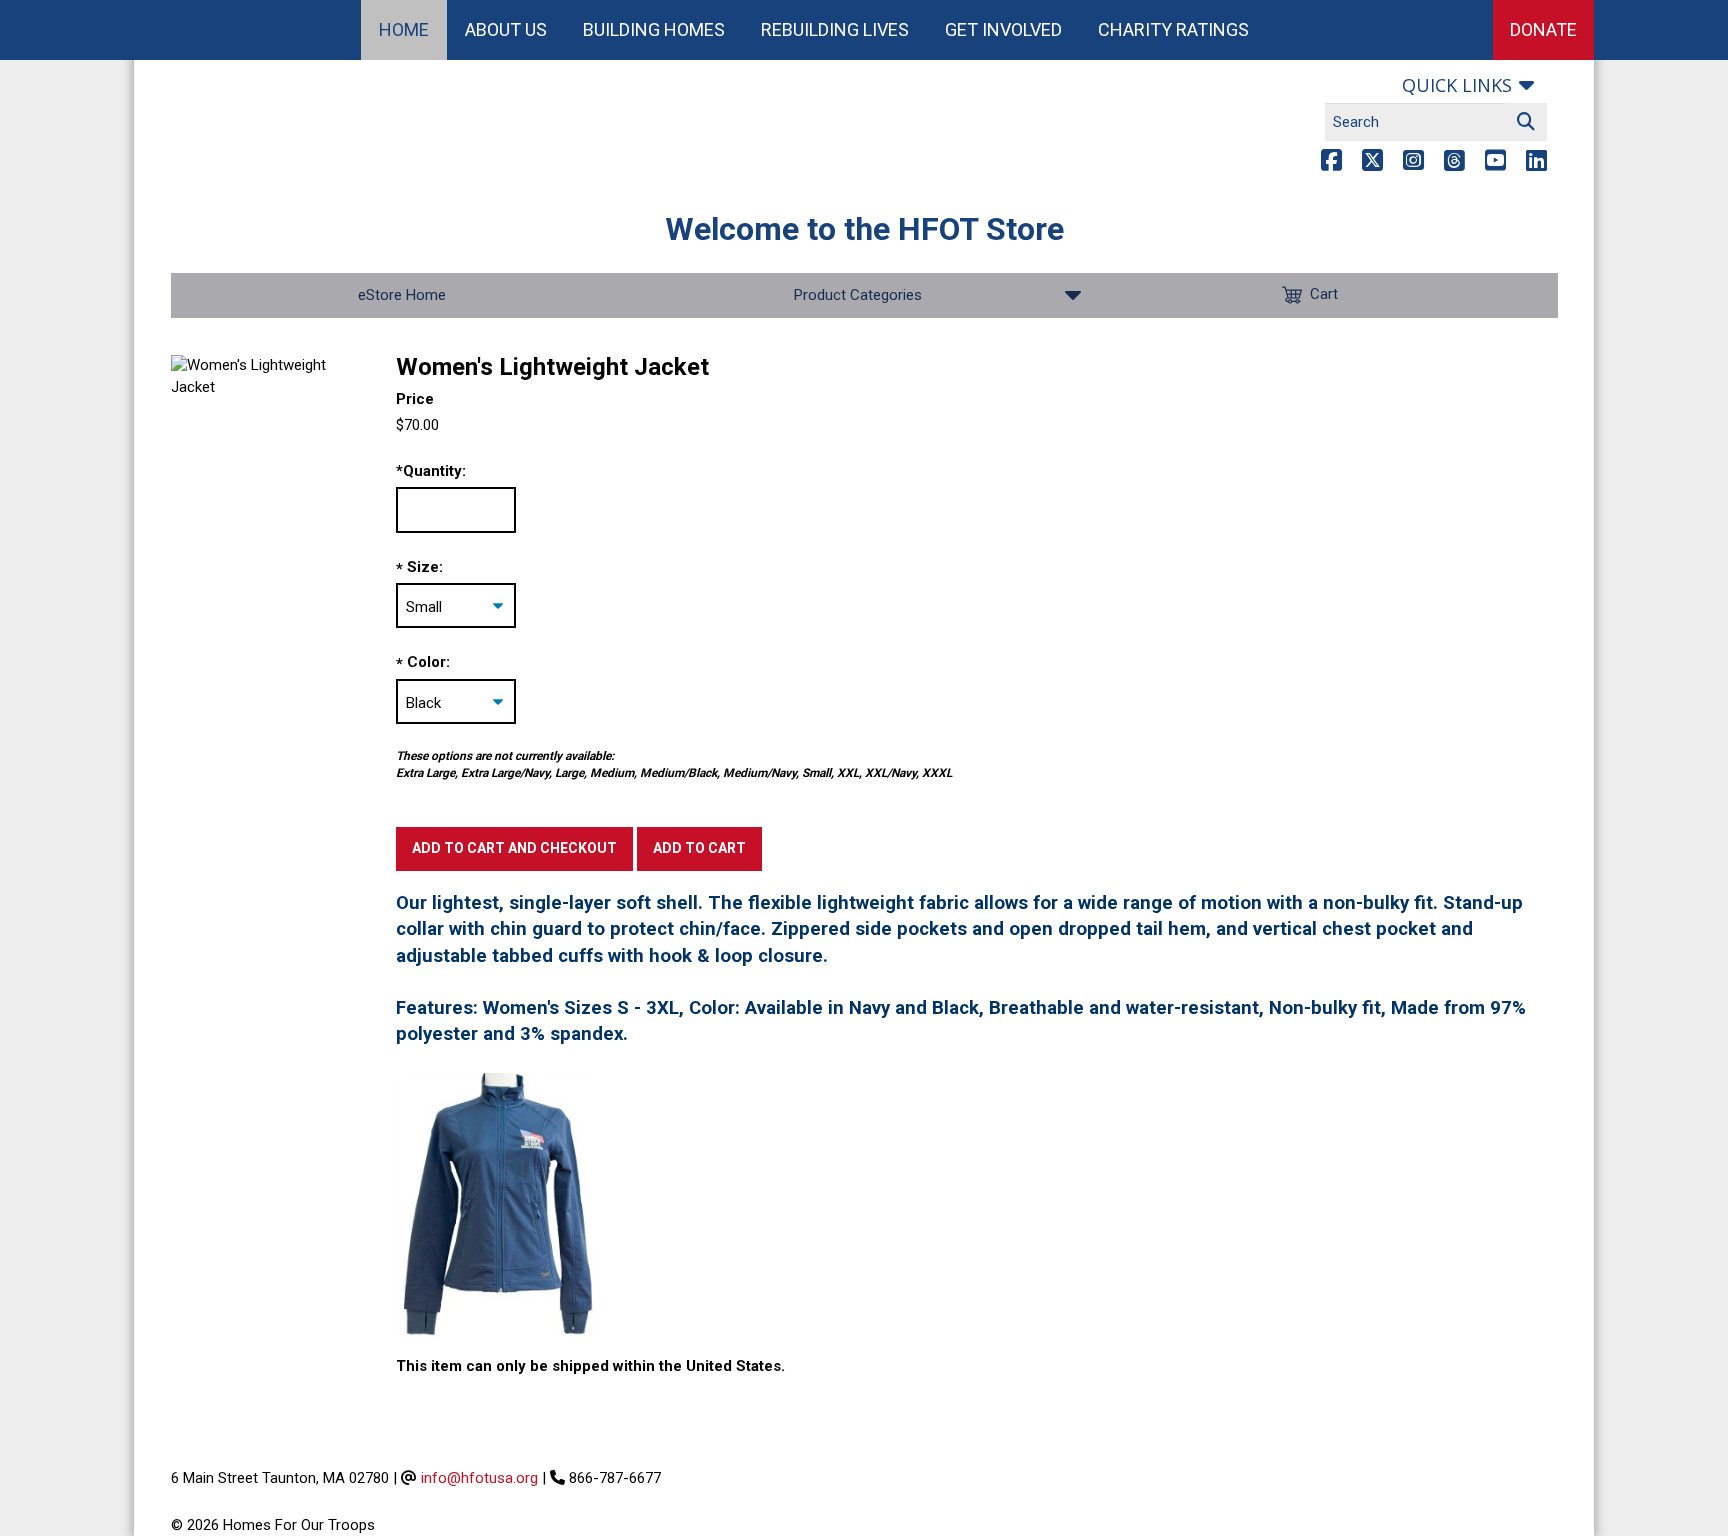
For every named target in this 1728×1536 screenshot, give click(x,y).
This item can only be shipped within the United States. (590, 1366)
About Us (506, 29)
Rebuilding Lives (835, 29)
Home (404, 29)
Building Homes (654, 29)
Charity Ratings (1173, 29)
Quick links (1457, 85)
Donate (1543, 29)
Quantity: (431, 471)
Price (415, 399)
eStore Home (402, 295)
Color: (428, 662)
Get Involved (1003, 29)
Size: (425, 567)
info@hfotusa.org (479, 1478)
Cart (1324, 294)
